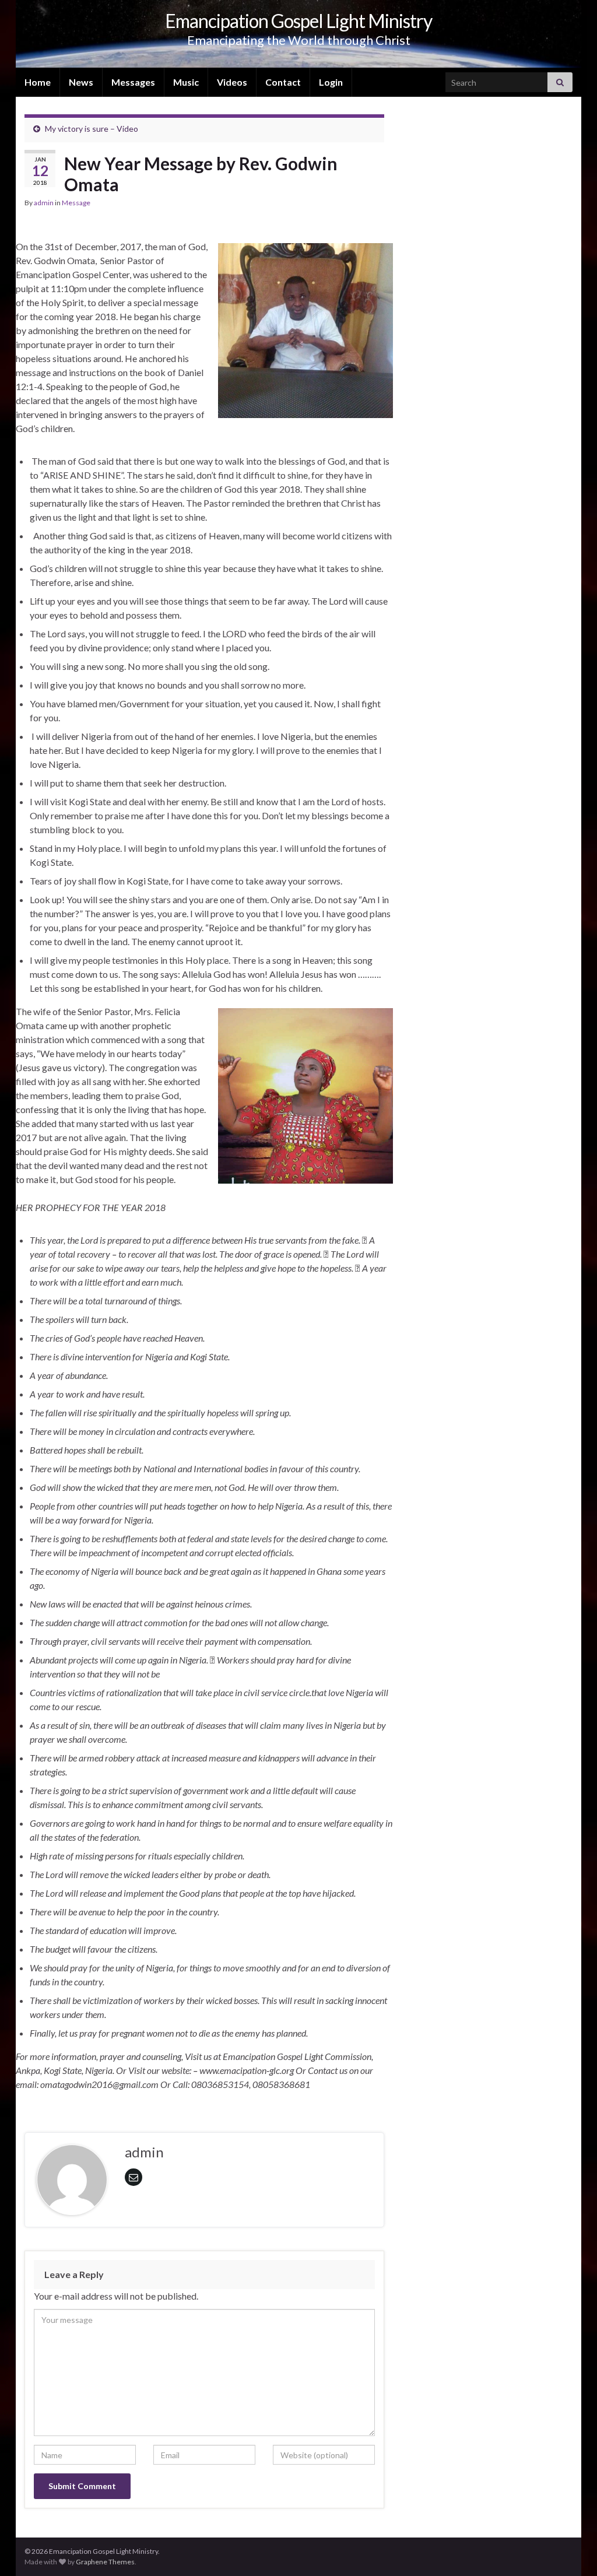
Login (331, 82)
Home (38, 82)
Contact (283, 82)
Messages (133, 82)
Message (76, 203)
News (81, 82)
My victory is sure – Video (92, 129)
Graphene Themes (105, 2562)
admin (44, 203)
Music (186, 82)
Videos (232, 82)
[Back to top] (571, 2550)
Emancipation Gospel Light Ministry (298, 21)
